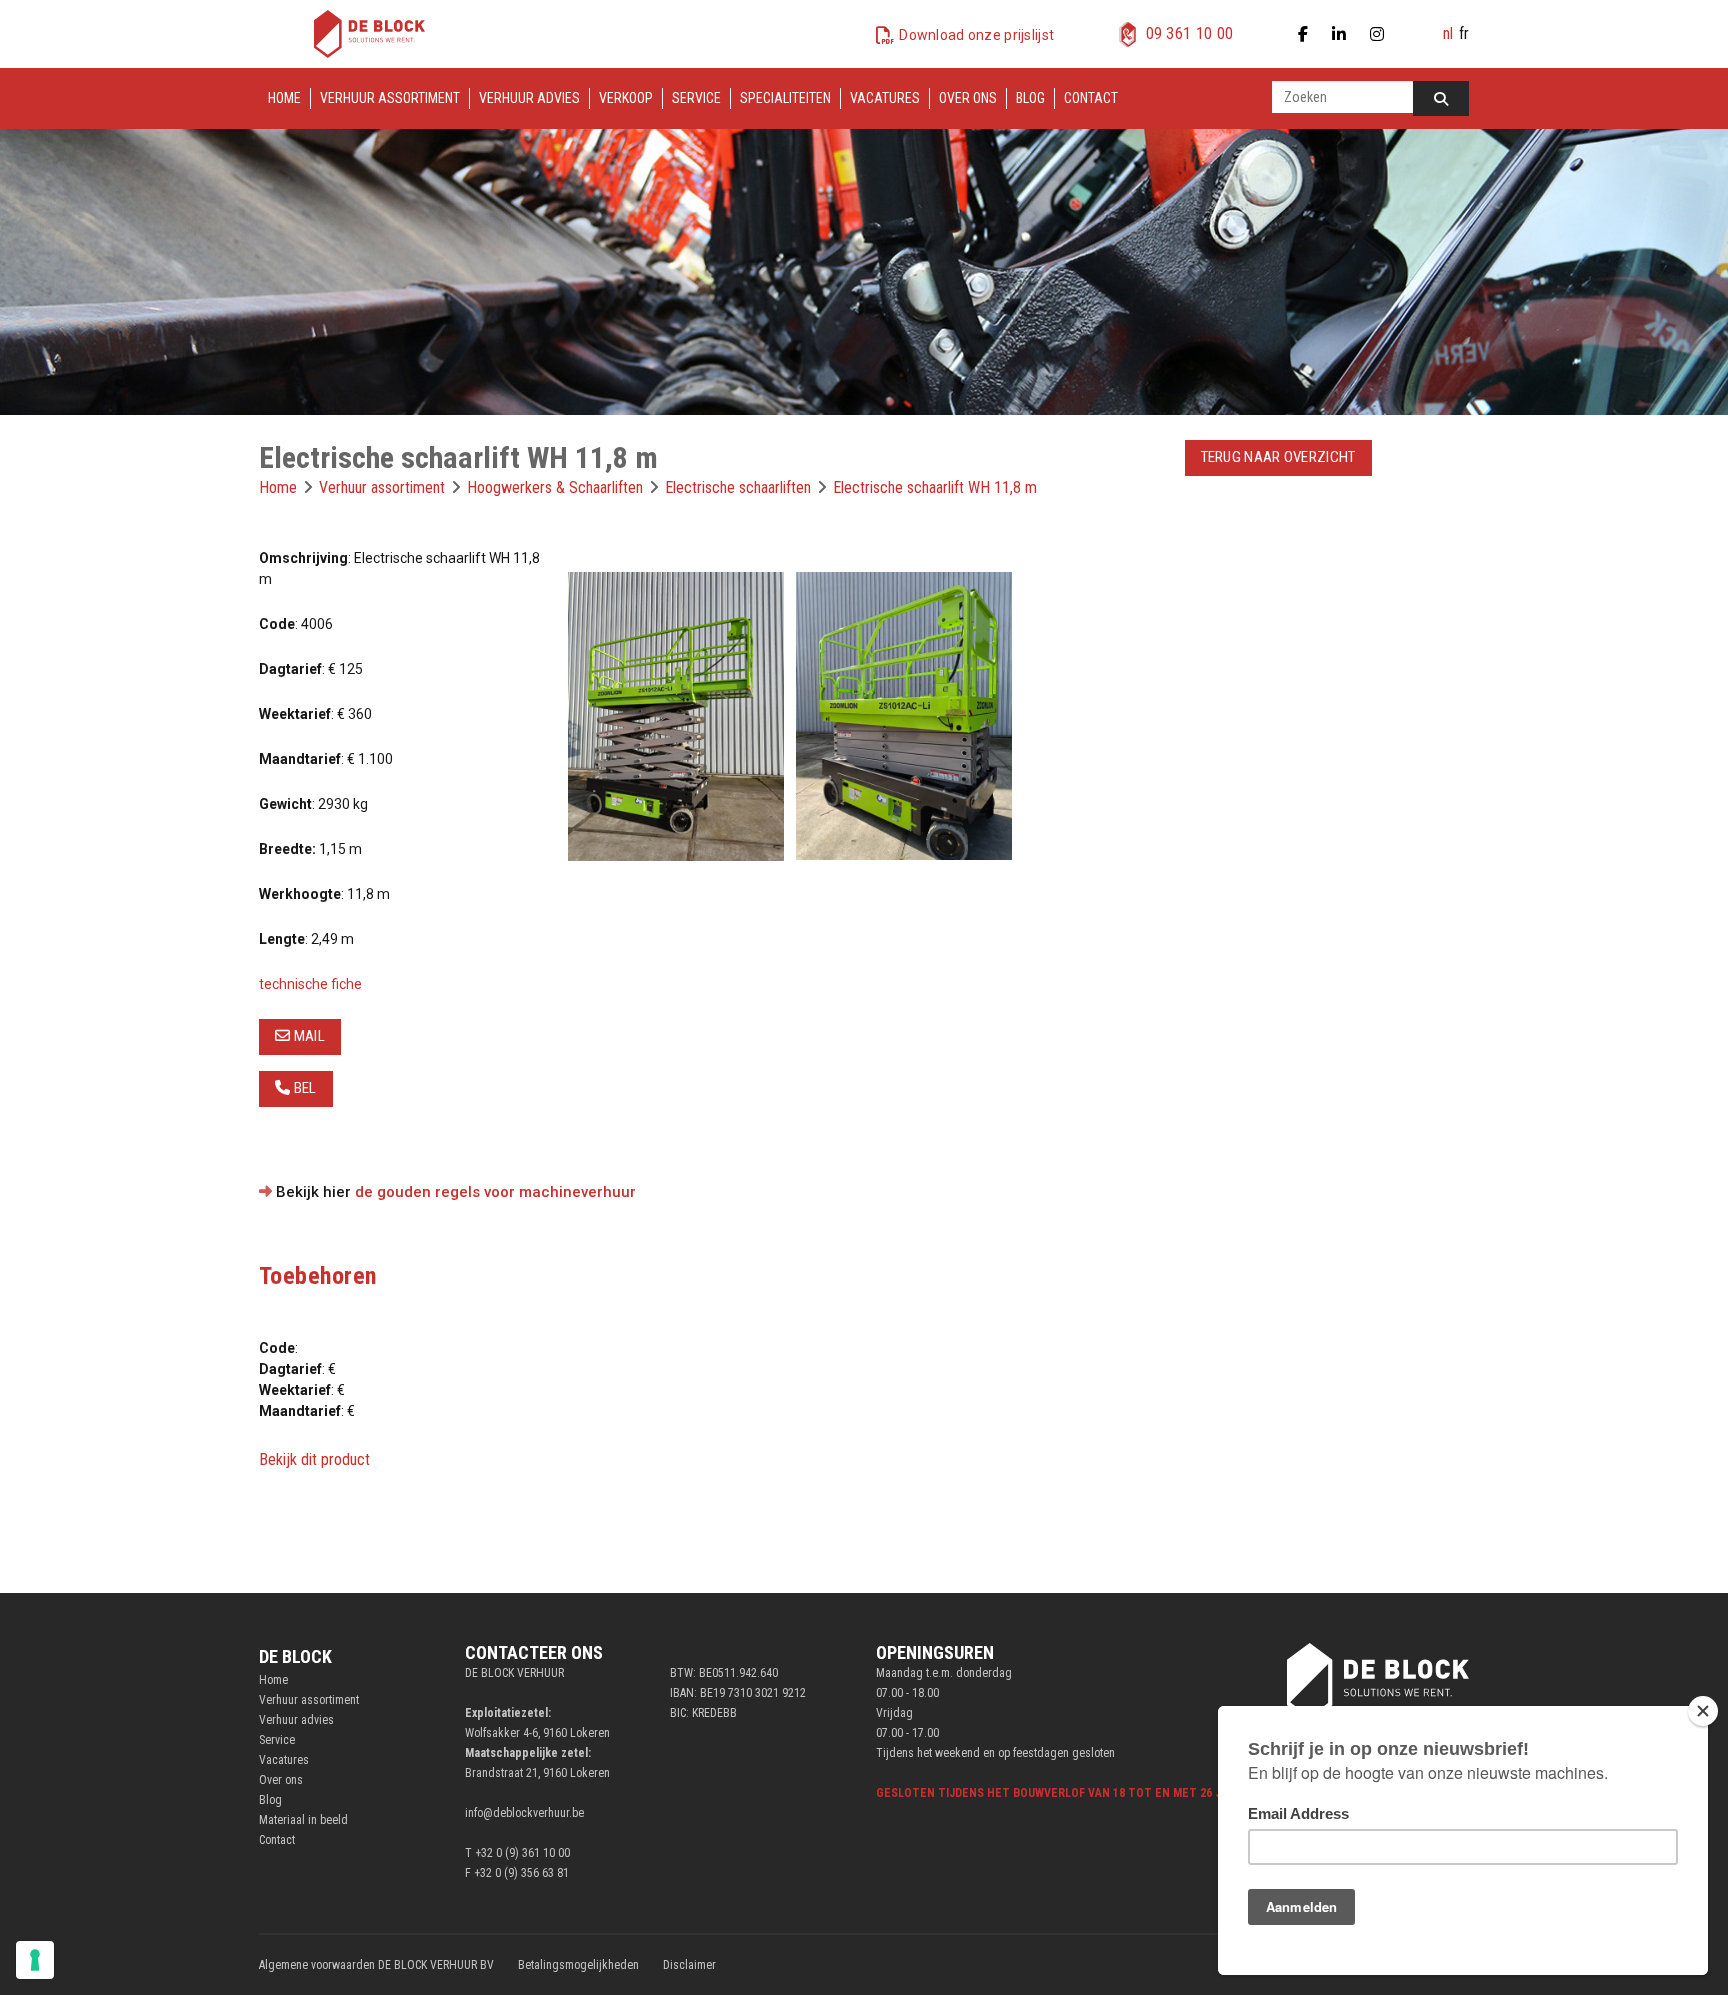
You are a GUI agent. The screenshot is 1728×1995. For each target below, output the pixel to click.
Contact (1091, 98)
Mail (307, 1036)
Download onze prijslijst (976, 35)
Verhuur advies (529, 98)
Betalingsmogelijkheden (578, 1965)
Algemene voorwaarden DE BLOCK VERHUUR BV (376, 1965)
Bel (303, 1088)
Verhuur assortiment (390, 98)
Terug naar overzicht (1278, 457)
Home (284, 98)
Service (696, 98)
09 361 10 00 (1190, 33)
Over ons (968, 98)
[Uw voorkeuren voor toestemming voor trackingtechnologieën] (35, 1960)
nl (1448, 33)
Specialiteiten (785, 98)
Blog (1030, 98)
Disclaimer (689, 1965)
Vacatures (885, 98)
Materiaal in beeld (303, 1820)
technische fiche (310, 984)
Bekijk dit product (314, 1459)
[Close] (1703, 1711)
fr (1464, 33)
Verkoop (626, 98)
